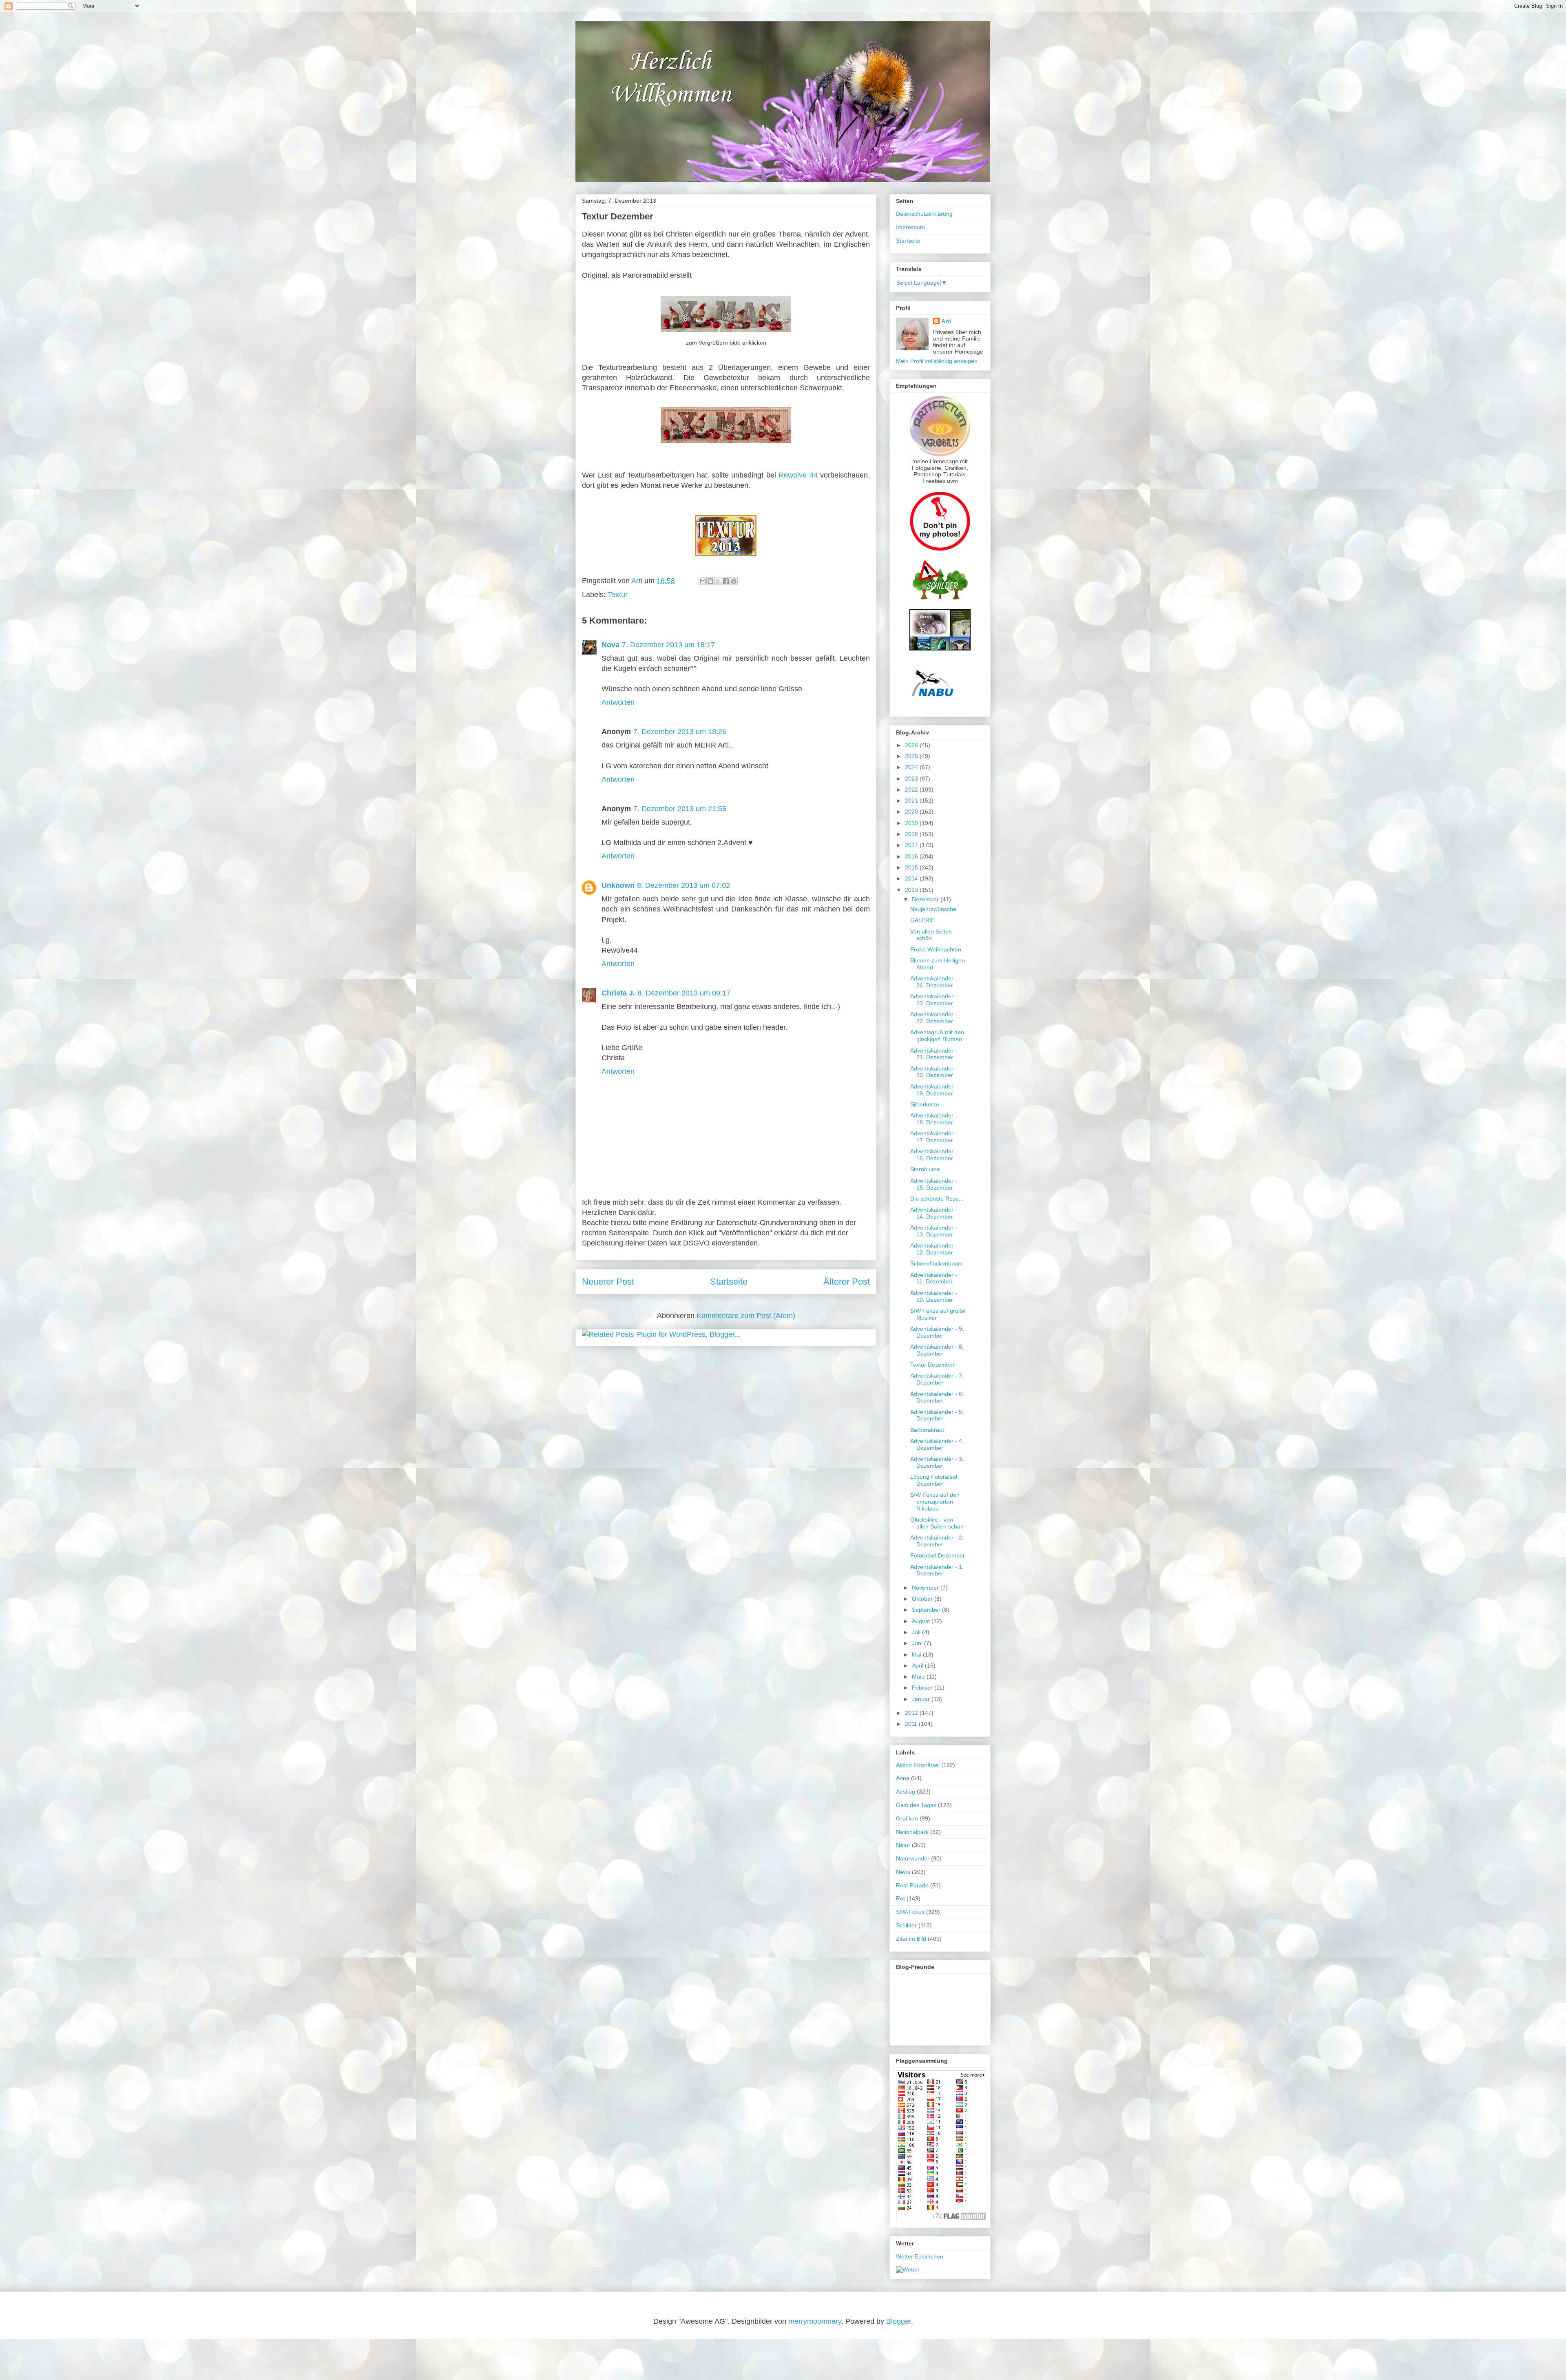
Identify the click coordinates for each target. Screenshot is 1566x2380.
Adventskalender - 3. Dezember (937, 1462)
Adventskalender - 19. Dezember (934, 1090)
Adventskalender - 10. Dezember (934, 1296)
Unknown (618, 885)
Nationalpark (912, 1832)
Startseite (729, 1282)
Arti (946, 321)
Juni (918, 1643)
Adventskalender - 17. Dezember (934, 1137)
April (918, 1666)
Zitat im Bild (911, 1939)
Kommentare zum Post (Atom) (746, 1316)
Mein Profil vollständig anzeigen (937, 361)
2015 (912, 867)
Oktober (923, 1599)
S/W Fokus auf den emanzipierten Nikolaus (935, 1502)
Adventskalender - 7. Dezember (937, 1379)
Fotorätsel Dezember (938, 1555)
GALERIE (922, 920)
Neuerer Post (608, 1282)
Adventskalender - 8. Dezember (937, 1350)
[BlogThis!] (710, 581)
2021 (912, 801)
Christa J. (618, 993)
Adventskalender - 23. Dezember (934, 1000)
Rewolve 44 (798, 475)
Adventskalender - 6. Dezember (937, 1397)
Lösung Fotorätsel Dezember (934, 1480)
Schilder (906, 1925)
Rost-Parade (912, 1885)
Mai (917, 1654)
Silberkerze (925, 1104)
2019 (912, 823)
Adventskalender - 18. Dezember (934, 1119)
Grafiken (907, 1818)
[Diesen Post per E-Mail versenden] (703, 581)
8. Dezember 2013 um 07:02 (683, 885)
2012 (912, 1713)
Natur (903, 1845)
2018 (912, 834)
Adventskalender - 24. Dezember (934, 982)
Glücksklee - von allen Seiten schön (937, 1523)
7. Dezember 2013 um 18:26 (680, 732)
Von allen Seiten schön (931, 935)
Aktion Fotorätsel (918, 1765)
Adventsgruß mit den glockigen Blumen (937, 1036)
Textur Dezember (932, 1365)
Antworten (618, 702)
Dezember (926, 899)
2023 (912, 779)
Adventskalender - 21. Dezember (934, 1054)
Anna (903, 1778)
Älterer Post (847, 1282)
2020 (912, 812)
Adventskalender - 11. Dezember (934, 1278)
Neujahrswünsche (933, 909)
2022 (912, 790)
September (927, 1610)
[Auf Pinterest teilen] (734, 581)
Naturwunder (913, 1858)
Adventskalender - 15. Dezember (934, 1184)
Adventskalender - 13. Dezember (934, 1231)
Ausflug (906, 1792)
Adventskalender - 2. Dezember (937, 1541)
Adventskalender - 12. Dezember (934, 1249)
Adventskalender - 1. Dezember (937, 1570)
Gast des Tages (916, 1805)
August (922, 1621)
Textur (618, 595)
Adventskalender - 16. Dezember (934, 1155)
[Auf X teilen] (718, 581)
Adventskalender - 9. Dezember (937, 1332)
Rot (900, 1898)
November (926, 1588)
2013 (912, 890)
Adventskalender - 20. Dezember (934, 1072)
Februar (923, 1688)
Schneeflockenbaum (937, 1263)
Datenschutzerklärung (924, 214)
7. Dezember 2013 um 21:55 (680, 809)
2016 (912, 856)
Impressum (910, 227)
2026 (912, 745)
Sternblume (925, 1169)
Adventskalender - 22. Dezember (934, 1018)
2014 (912, 878)
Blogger (899, 2321)
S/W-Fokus (910, 1912)
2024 (912, 767)
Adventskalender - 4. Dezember (937, 1444)
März (919, 1677)
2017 (912, 845)
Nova (610, 645)
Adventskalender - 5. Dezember (937, 1415)
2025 (912, 756)
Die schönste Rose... (937, 1199)
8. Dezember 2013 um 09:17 (684, 993)
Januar (922, 1699)
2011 (912, 1724)
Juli (917, 1632)
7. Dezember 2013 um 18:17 (668, 645)
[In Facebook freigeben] (726, 581)
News (903, 1872)
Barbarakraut (927, 1430)
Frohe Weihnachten (936, 949)
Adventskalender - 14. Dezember (934, 1213)
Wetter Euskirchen (920, 2256)
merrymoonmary (815, 2321)
